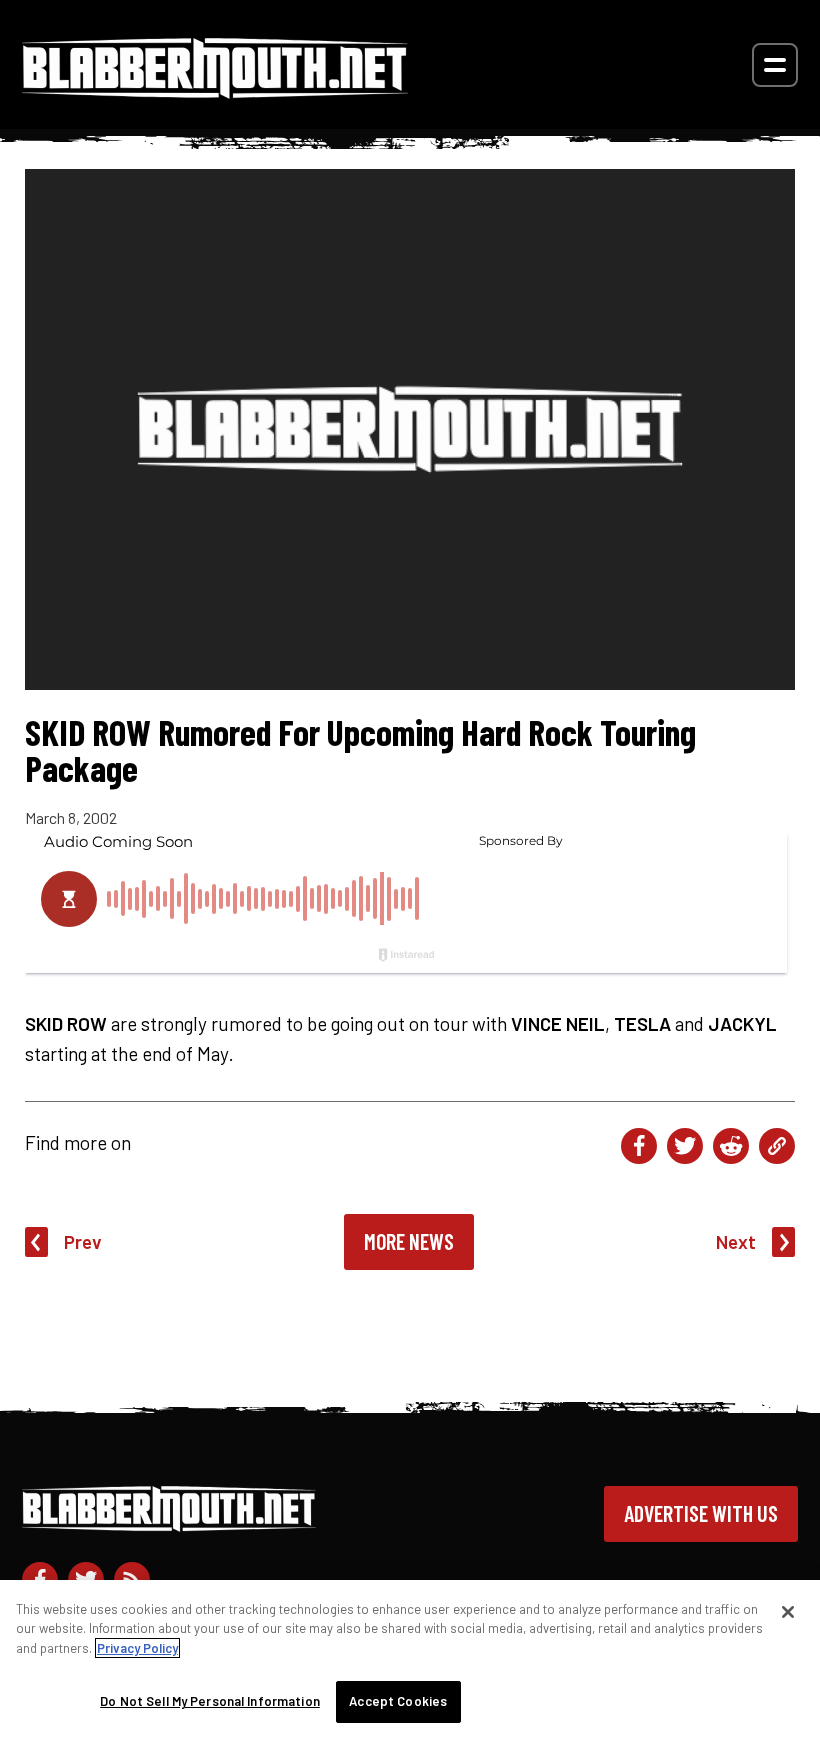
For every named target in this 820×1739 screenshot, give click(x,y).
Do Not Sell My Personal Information (210, 1701)
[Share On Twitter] (685, 1146)
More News (409, 1241)
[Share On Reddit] (731, 1146)
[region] (410, 1659)
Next (736, 1241)
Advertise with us (701, 1513)
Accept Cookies (398, 1701)
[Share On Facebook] (639, 1146)
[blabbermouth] (215, 91)
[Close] (788, 1612)
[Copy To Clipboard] (777, 1146)
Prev (83, 1241)
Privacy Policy (137, 1648)
